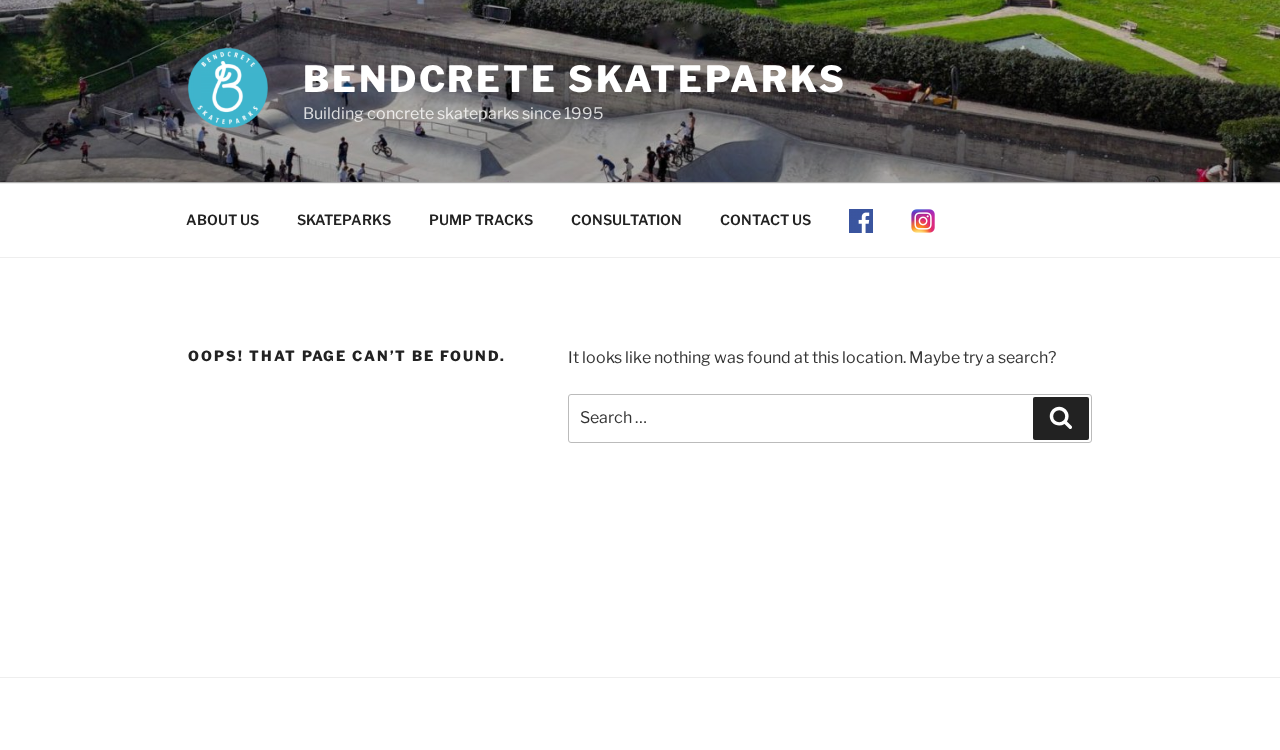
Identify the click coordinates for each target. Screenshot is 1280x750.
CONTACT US (765, 219)
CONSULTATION (626, 219)
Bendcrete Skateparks (575, 79)
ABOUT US (222, 219)
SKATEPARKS (344, 219)
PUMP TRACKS (481, 219)
